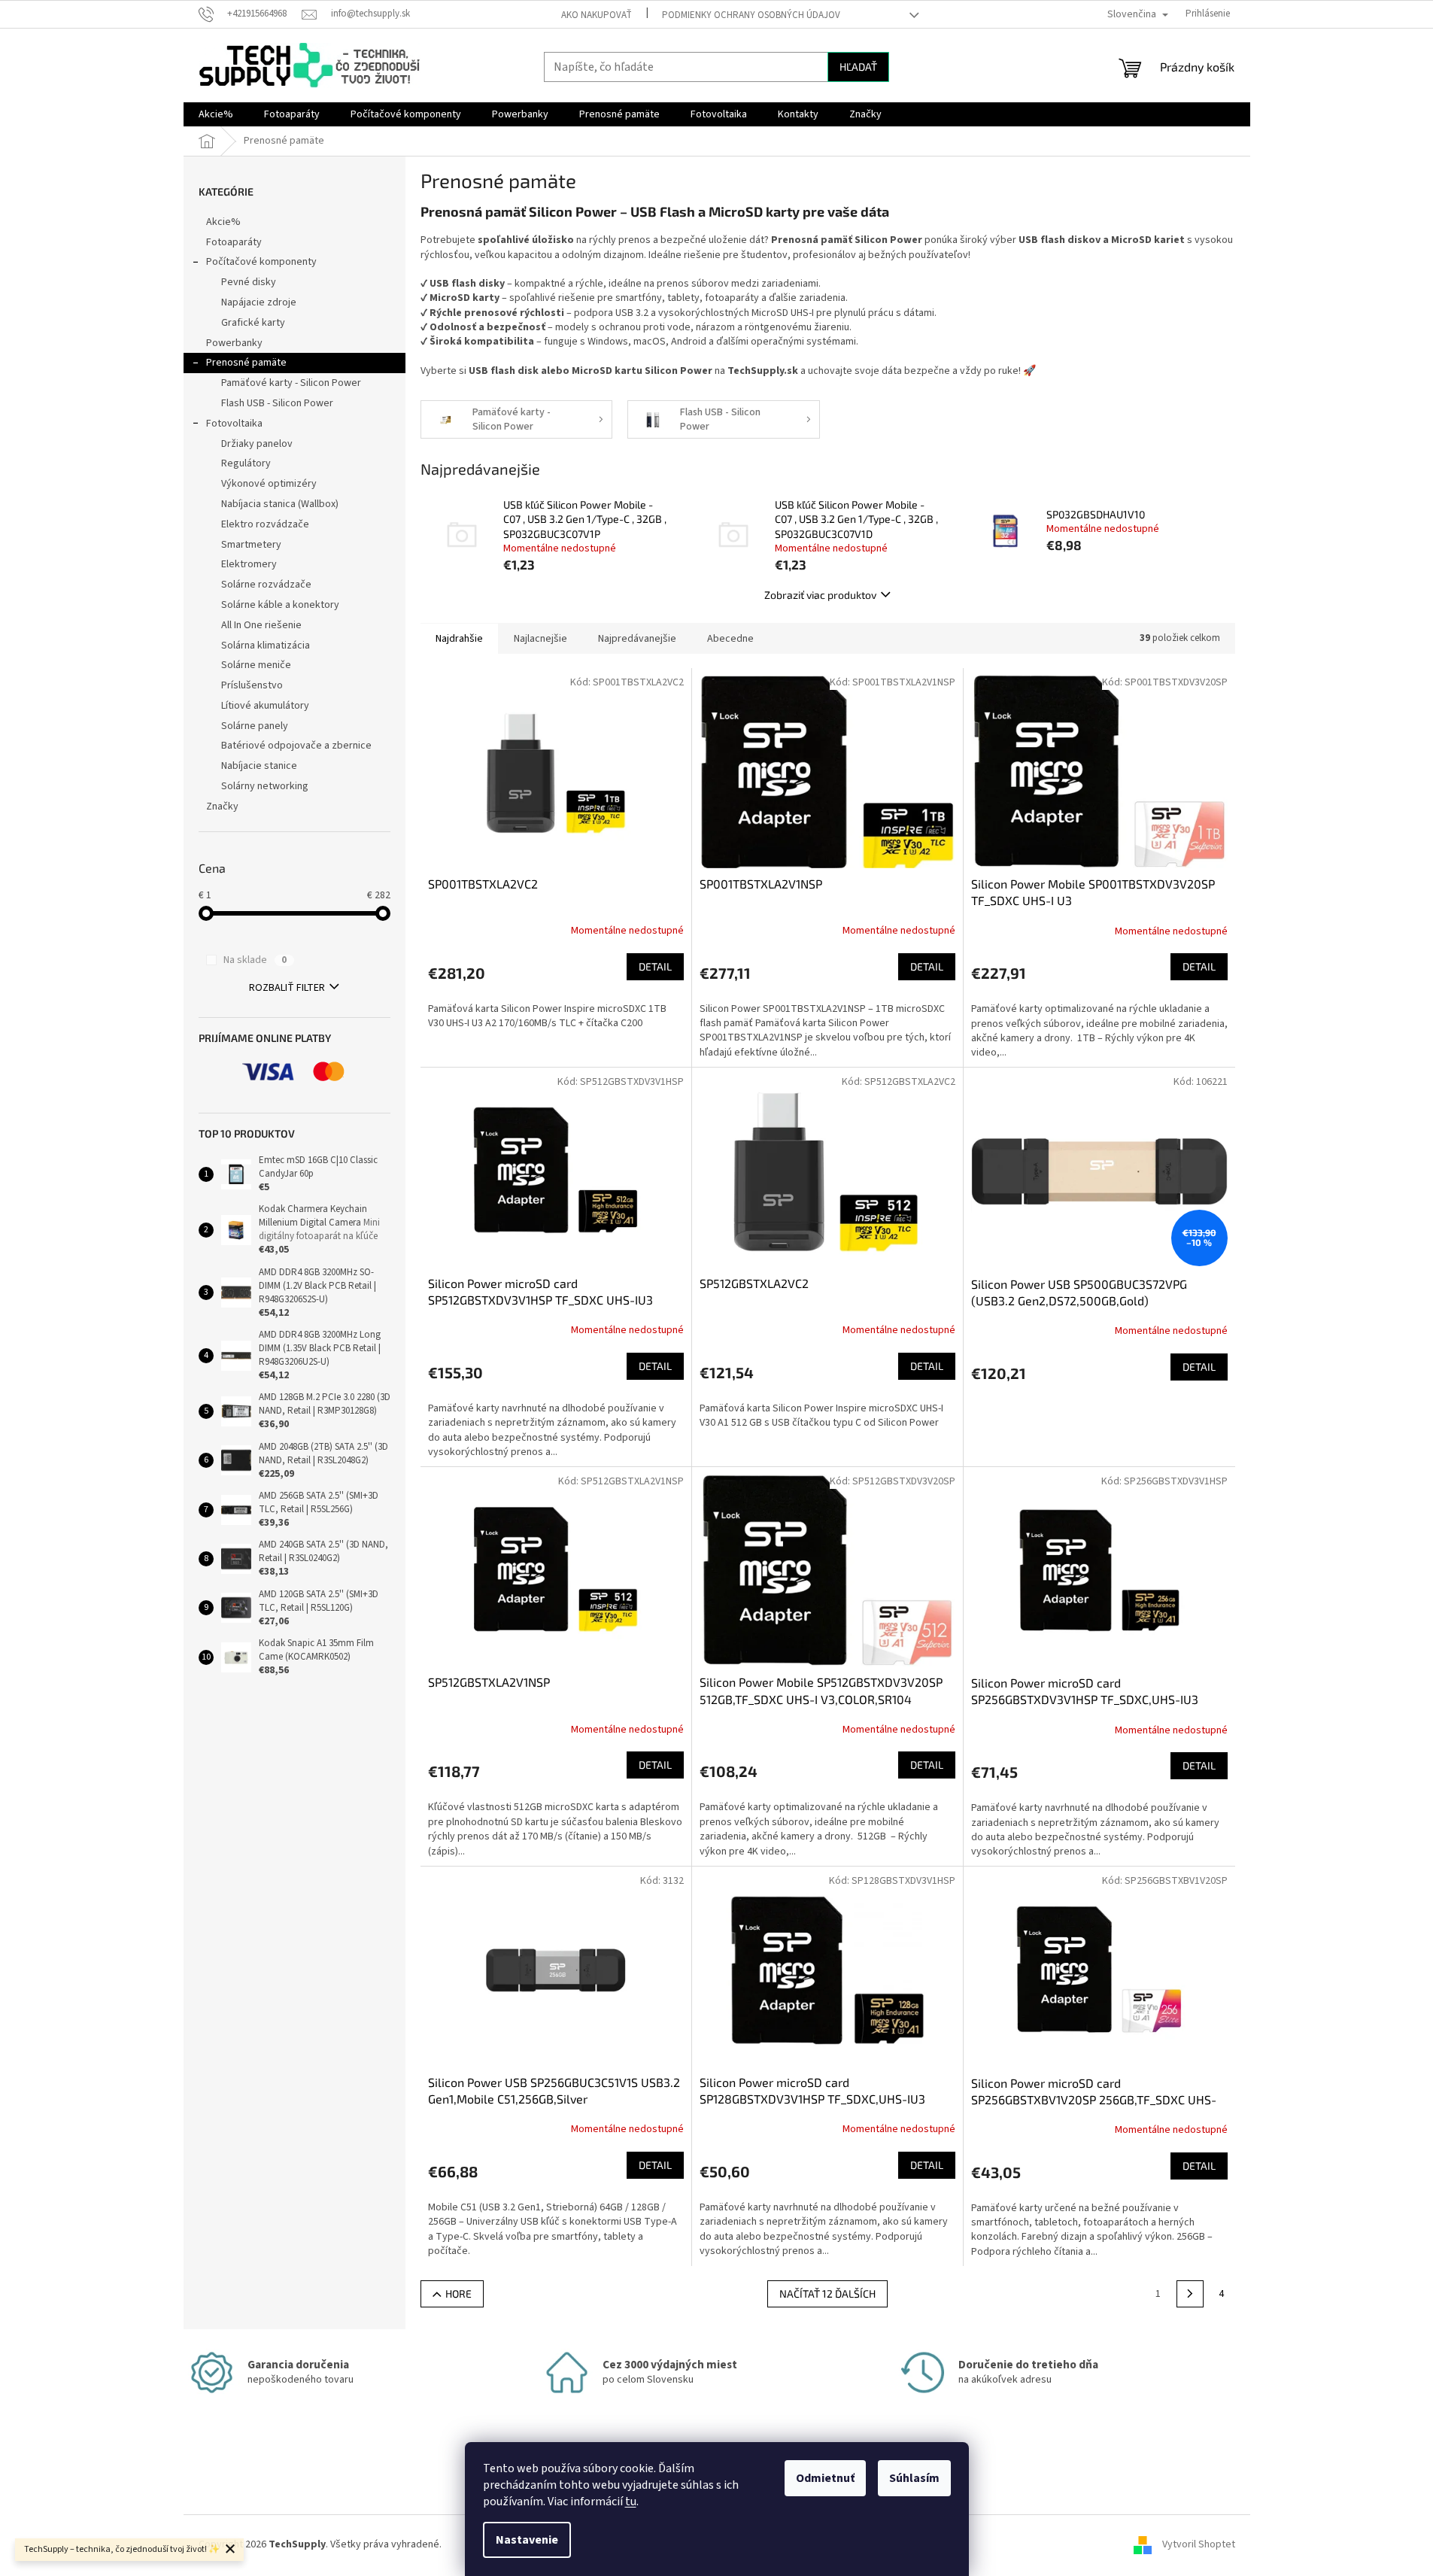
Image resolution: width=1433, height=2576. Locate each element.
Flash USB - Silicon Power (277, 403)
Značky (222, 807)
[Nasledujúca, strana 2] (1190, 2294)
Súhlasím (914, 2478)
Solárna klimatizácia (266, 646)
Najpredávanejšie (637, 639)
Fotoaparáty (234, 242)
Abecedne (730, 639)
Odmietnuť (825, 2478)
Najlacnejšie (540, 639)
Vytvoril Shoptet (1199, 2544)
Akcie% (223, 222)
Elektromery (249, 564)
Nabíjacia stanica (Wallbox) (280, 504)
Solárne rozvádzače (266, 585)
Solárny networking (265, 786)
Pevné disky (249, 282)
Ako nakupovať (597, 15)
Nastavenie (527, 2540)
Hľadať (858, 67)
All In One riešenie (261, 625)
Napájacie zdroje (259, 302)
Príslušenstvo (252, 685)
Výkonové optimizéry (269, 484)
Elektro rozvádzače (265, 524)
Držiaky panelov (257, 444)
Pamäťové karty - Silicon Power (291, 383)
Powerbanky (234, 343)
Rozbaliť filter (287, 988)
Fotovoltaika (234, 424)
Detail (655, 966)
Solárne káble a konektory (280, 605)
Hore (458, 2293)
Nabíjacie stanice (259, 766)
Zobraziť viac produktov (820, 595)
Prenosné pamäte (246, 363)
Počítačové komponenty (261, 262)
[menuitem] (216, 114)
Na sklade (255, 960)
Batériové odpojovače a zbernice (296, 746)
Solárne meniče (256, 665)
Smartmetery (251, 545)
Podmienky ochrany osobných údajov (751, 15)
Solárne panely (255, 726)
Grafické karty (253, 323)
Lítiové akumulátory (265, 706)
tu (631, 2502)
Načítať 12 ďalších (827, 2293)
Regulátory (246, 463)
